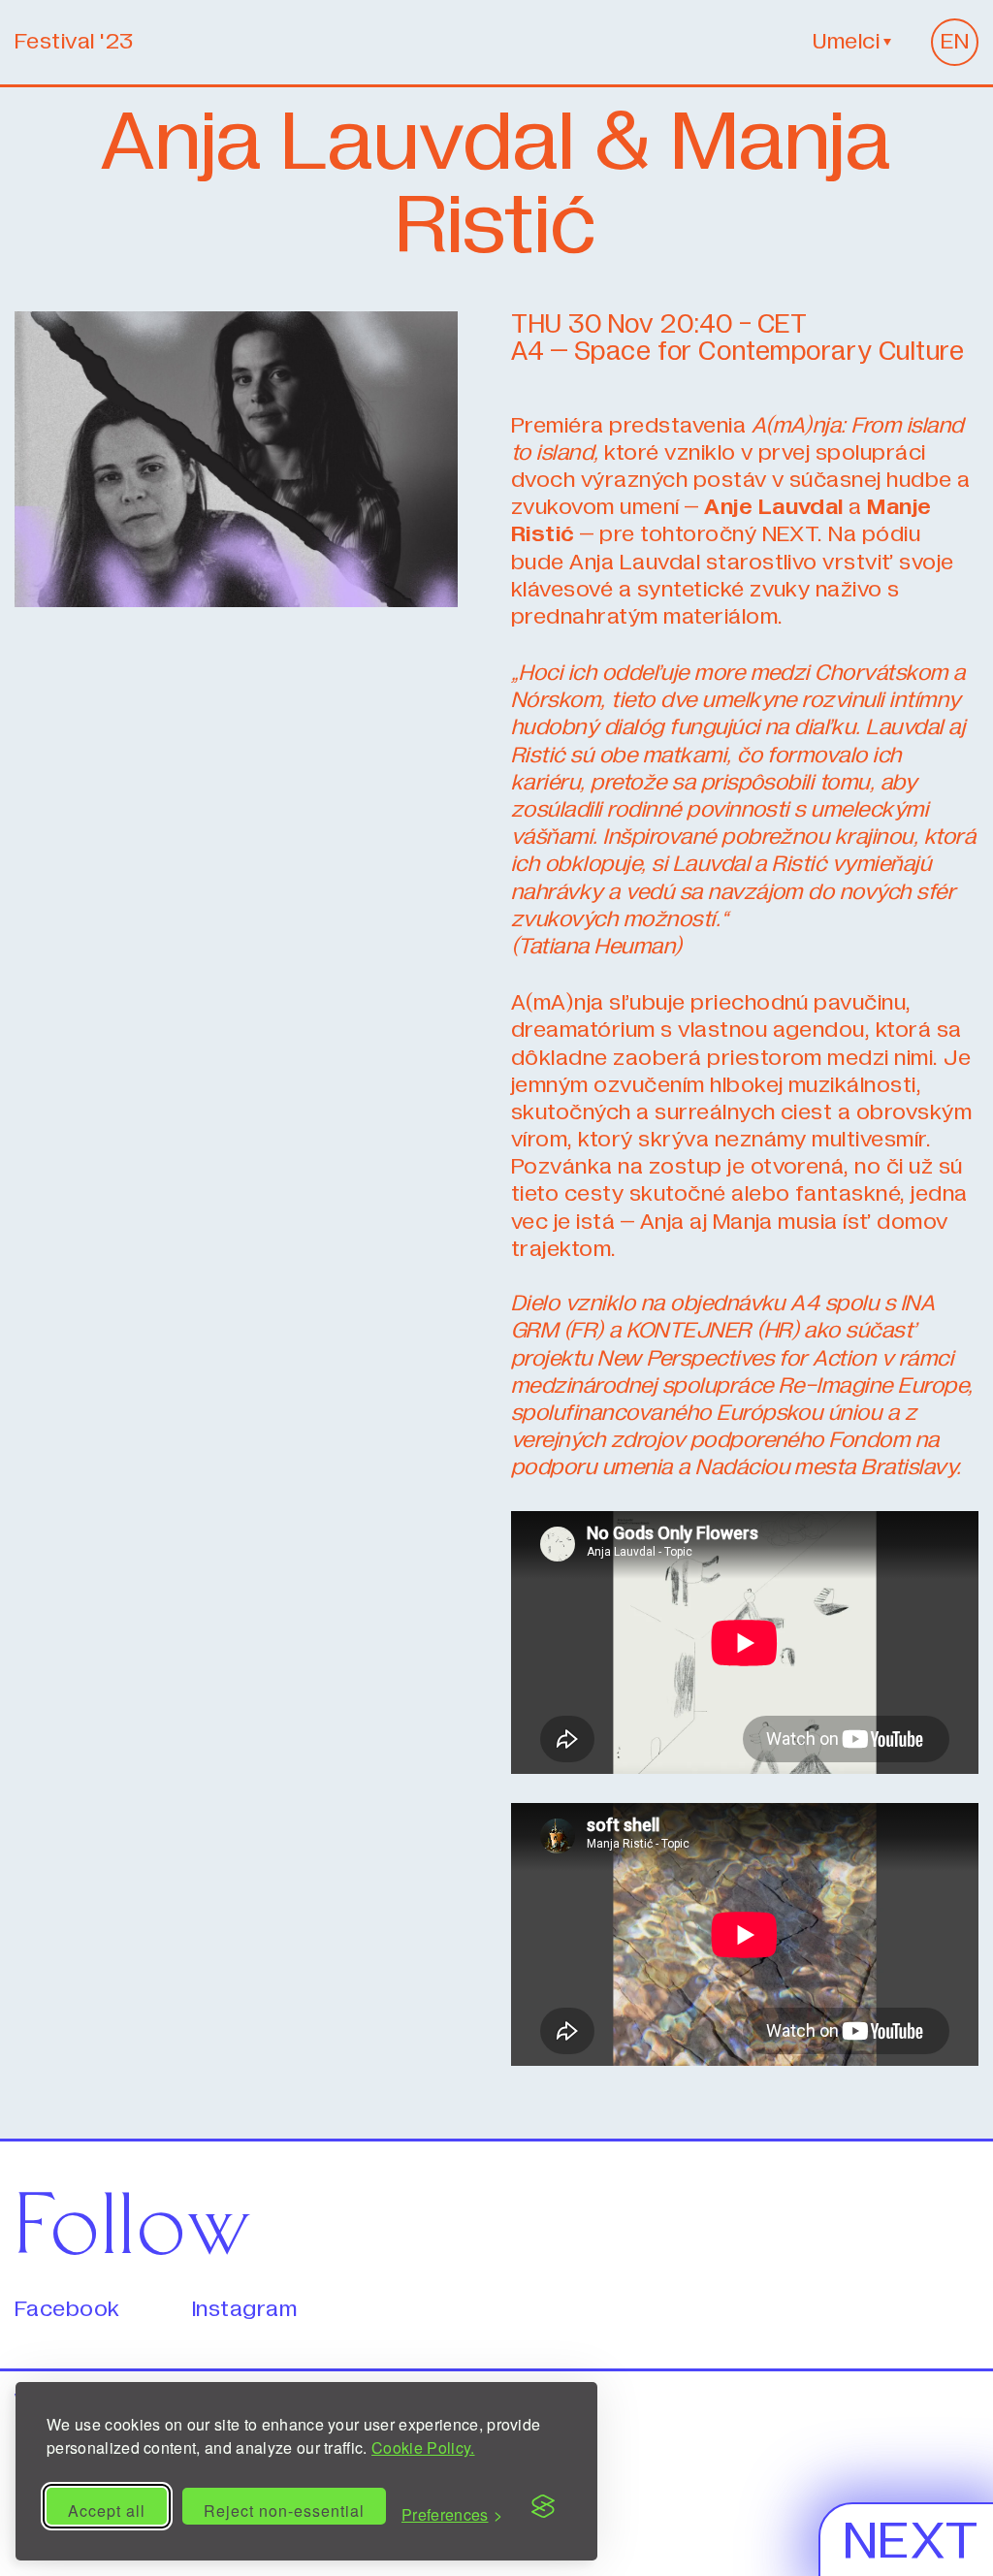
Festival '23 (74, 42)
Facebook (67, 2310)
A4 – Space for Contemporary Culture (738, 352)
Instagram (244, 2310)
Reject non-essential (284, 2511)
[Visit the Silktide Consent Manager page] (543, 2506)
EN (955, 42)
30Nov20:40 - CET (659, 325)
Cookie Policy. (423, 2447)
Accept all (107, 2511)
